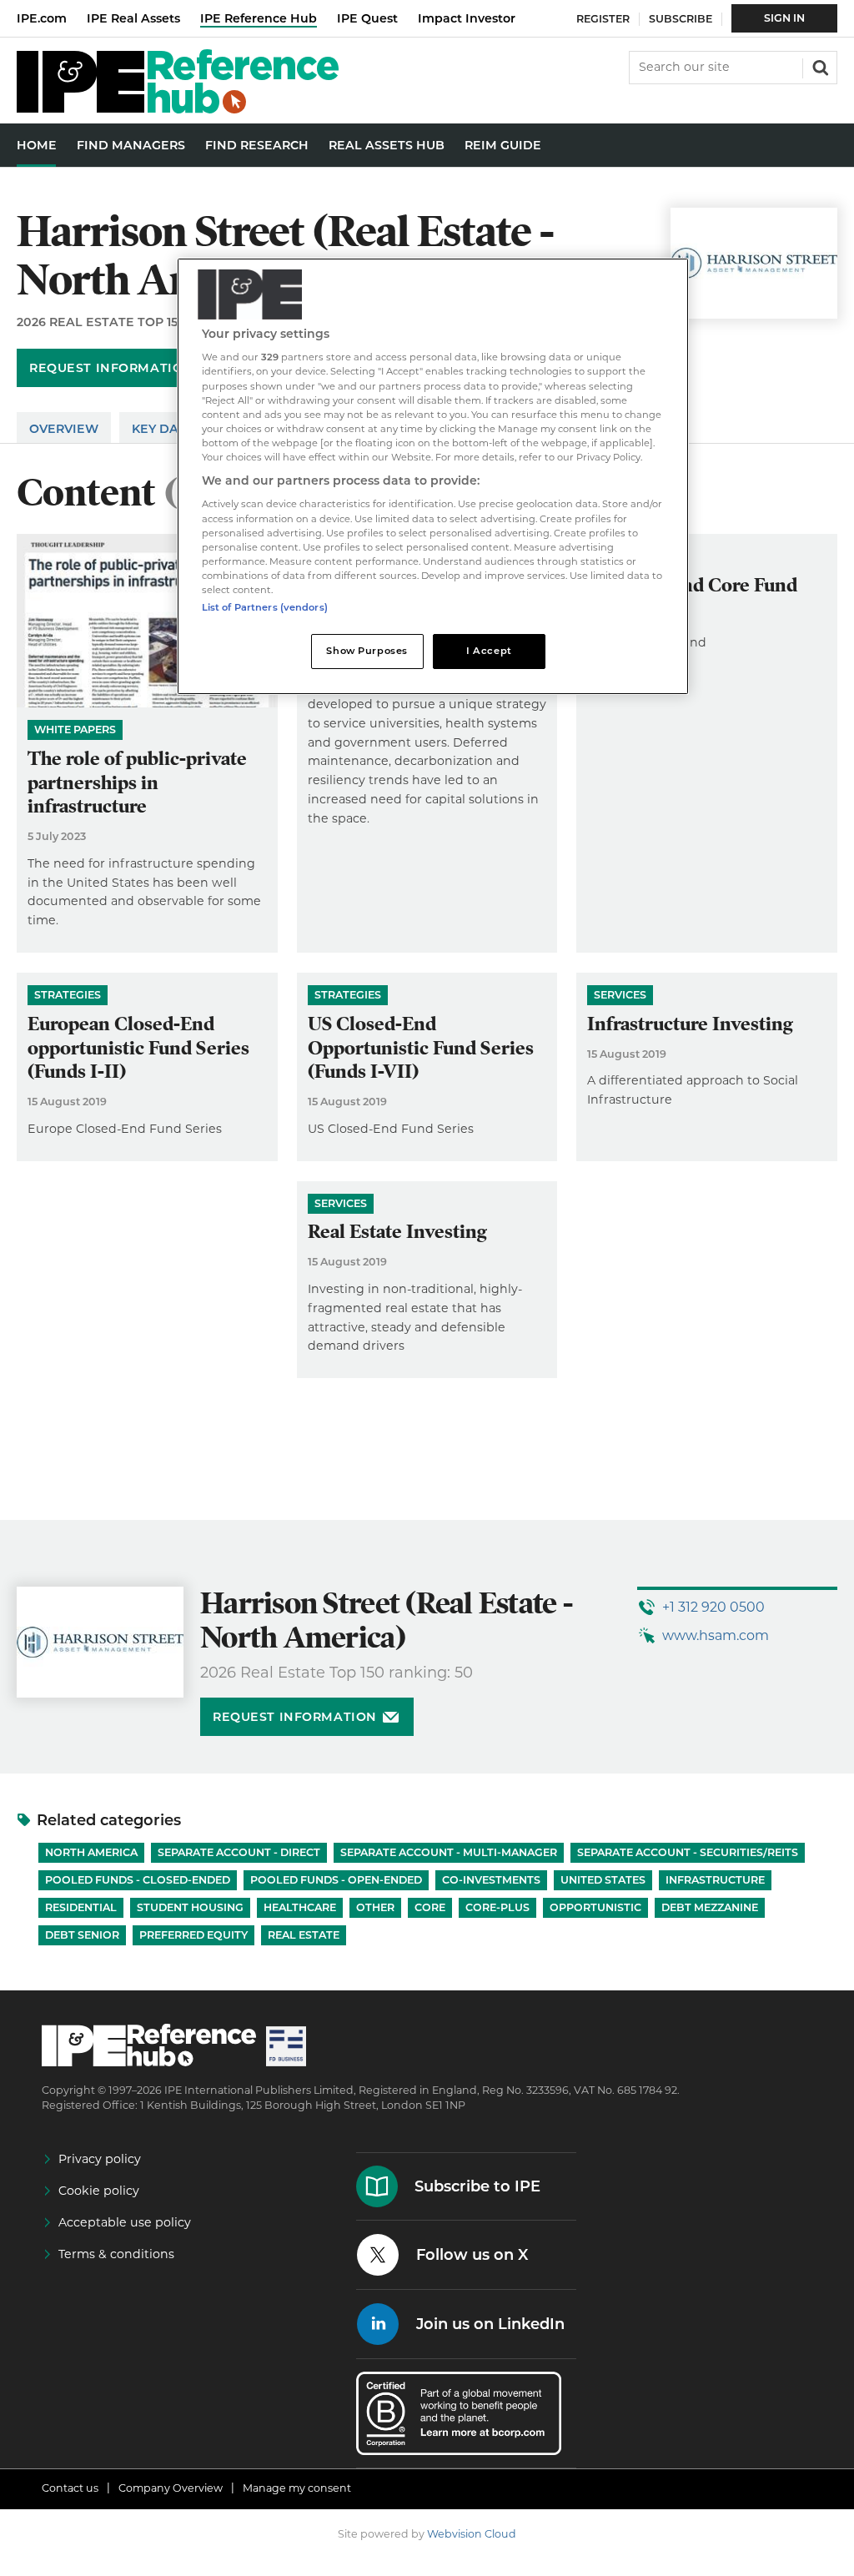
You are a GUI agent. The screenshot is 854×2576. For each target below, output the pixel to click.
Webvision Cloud (472, 2534)
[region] (433, 476)
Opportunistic (595, 1907)
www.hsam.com (716, 1635)
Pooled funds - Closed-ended (138, 1880)
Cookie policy (99, 2191)
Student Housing (190, 1907)
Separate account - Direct (239, 1852)
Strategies (68, 995)
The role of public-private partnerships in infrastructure (137, 783)
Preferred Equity (193, 1935)
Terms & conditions (116, 2254)
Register (603, 19)
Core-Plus (497, 1907)
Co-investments (491, 1880)
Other (375, 1907)
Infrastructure (715, 1880)
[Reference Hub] (178, 109)
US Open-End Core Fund (692, 585)
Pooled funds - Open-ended (336, 1880)
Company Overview (171, 2488)
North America (91, 1852)
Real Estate (304, 1935)
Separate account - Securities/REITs (688, 1852)
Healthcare (300, 1907)
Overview (64, 429)
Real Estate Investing (397, 1232)
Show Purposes (367, 651)
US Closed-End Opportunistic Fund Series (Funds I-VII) (421, 1048)
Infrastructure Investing (690, 1024)
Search (819, 66)
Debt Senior (82, 1935)
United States (603, 1880)
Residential (81, 1907)
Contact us (70, 2488)
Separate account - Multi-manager (449, 1852)
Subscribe (681, 19)
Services (620, 995)
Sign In (784, 18)
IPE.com (42, 18)
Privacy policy (100, 2159)
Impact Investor (467, 18)
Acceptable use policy (125, 2222)
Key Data (163, 429)
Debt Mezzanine (710, 1907)
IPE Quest (367, 18)
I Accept (489, 651)
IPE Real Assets (133, 18)
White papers (75, 730)
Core (430, 1907)
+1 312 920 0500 (713, 1607)
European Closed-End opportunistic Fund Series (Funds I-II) (138, 1048)
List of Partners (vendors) (265, 607)
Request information (111, 368)
